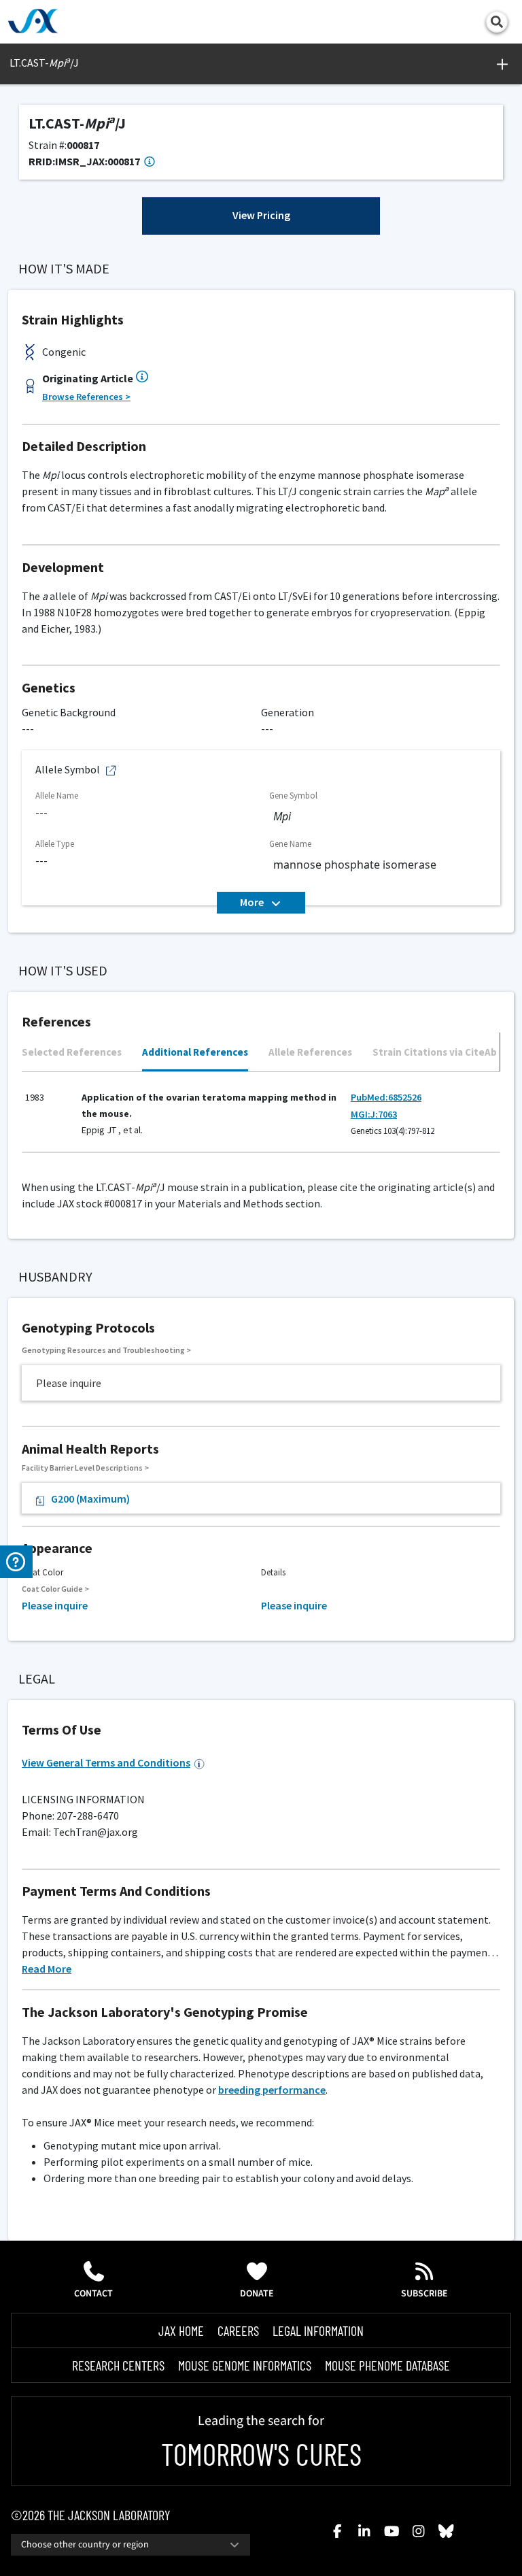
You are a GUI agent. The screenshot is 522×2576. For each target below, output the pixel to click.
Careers (238, 2330)
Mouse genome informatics (245, 2365)
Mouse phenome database (387, 2365)
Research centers (118, 2365)
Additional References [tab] (195, 1052)
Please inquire (55, 1605)
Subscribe (424, 2294)
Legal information (318, 2330)
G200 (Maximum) (90, 1499)
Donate (257, 2294)
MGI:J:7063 (374, 1114)
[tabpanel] (261, 1118)
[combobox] (130, 2545)
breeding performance (272, 2090)
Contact (93, 2294)
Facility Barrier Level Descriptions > (85, 1468)
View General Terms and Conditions (106, 1762)
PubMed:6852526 (386, 1097)
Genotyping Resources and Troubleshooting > (106, 1350)
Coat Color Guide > (55, 1589)
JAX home (181, 2330)
